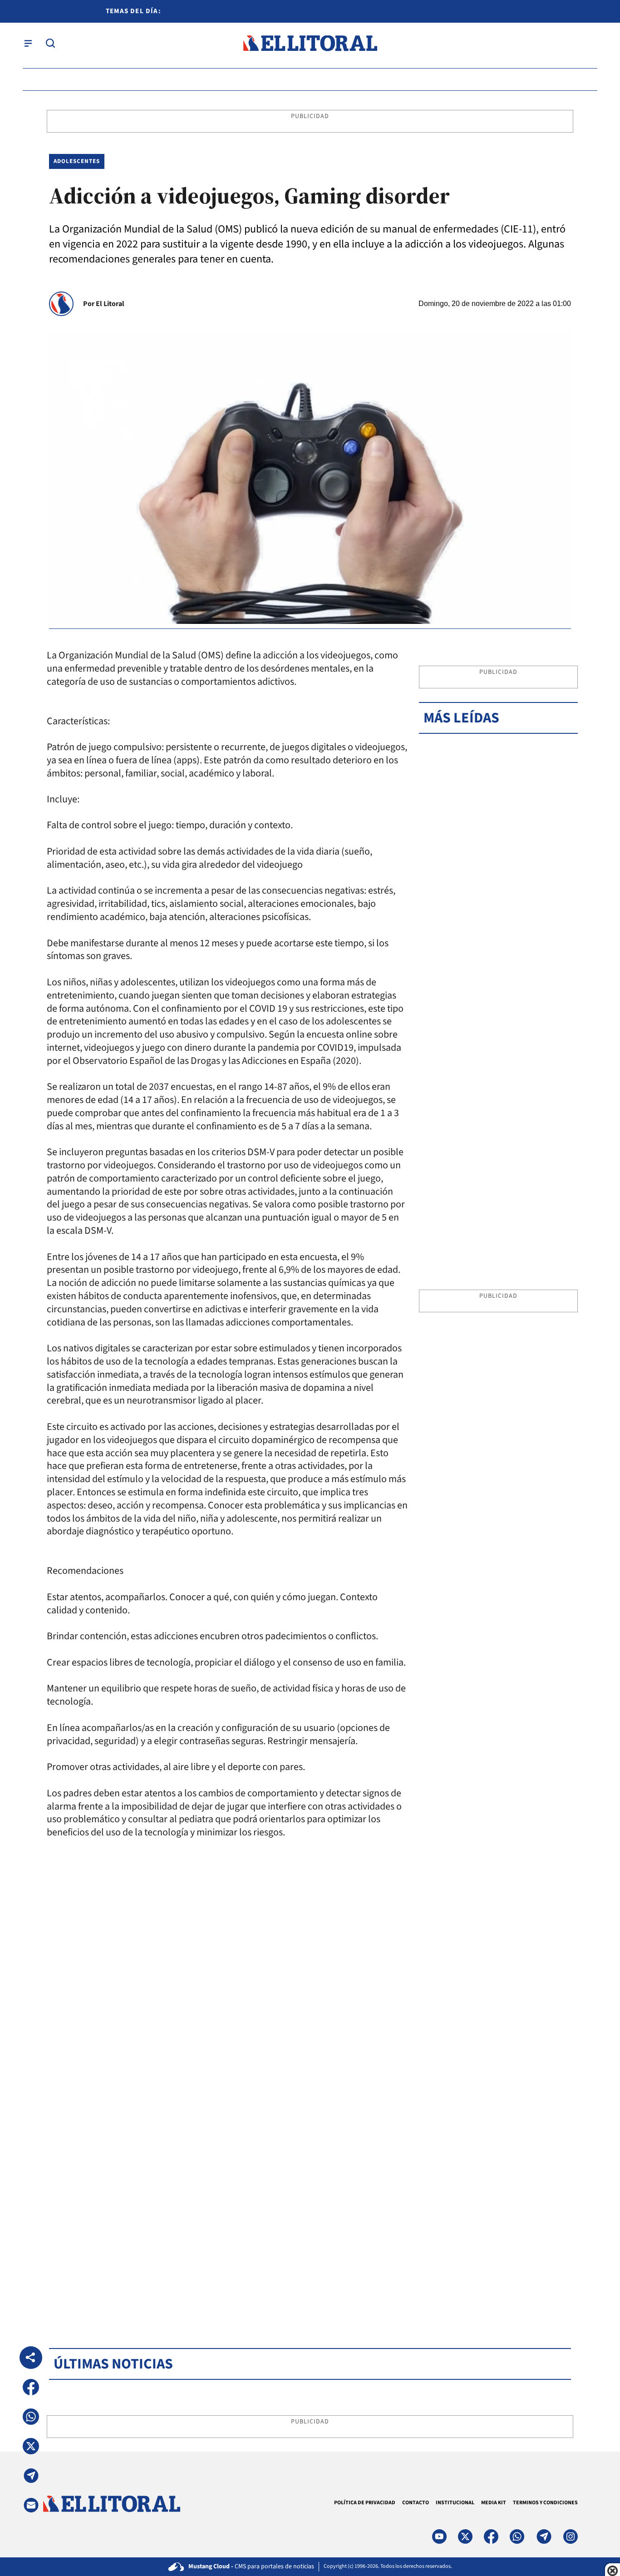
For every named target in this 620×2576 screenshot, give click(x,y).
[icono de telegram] (544, 2536)
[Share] (31, 2358)
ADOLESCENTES (77, 161)
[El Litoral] (310, 43)
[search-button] (50, 43)
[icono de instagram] (571, 2536)
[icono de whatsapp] (517, 2536)
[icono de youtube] (439, 2536)
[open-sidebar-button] (28, 43)
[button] (31, 2387)
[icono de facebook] (491, 2536)
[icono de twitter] (465, 2536)
